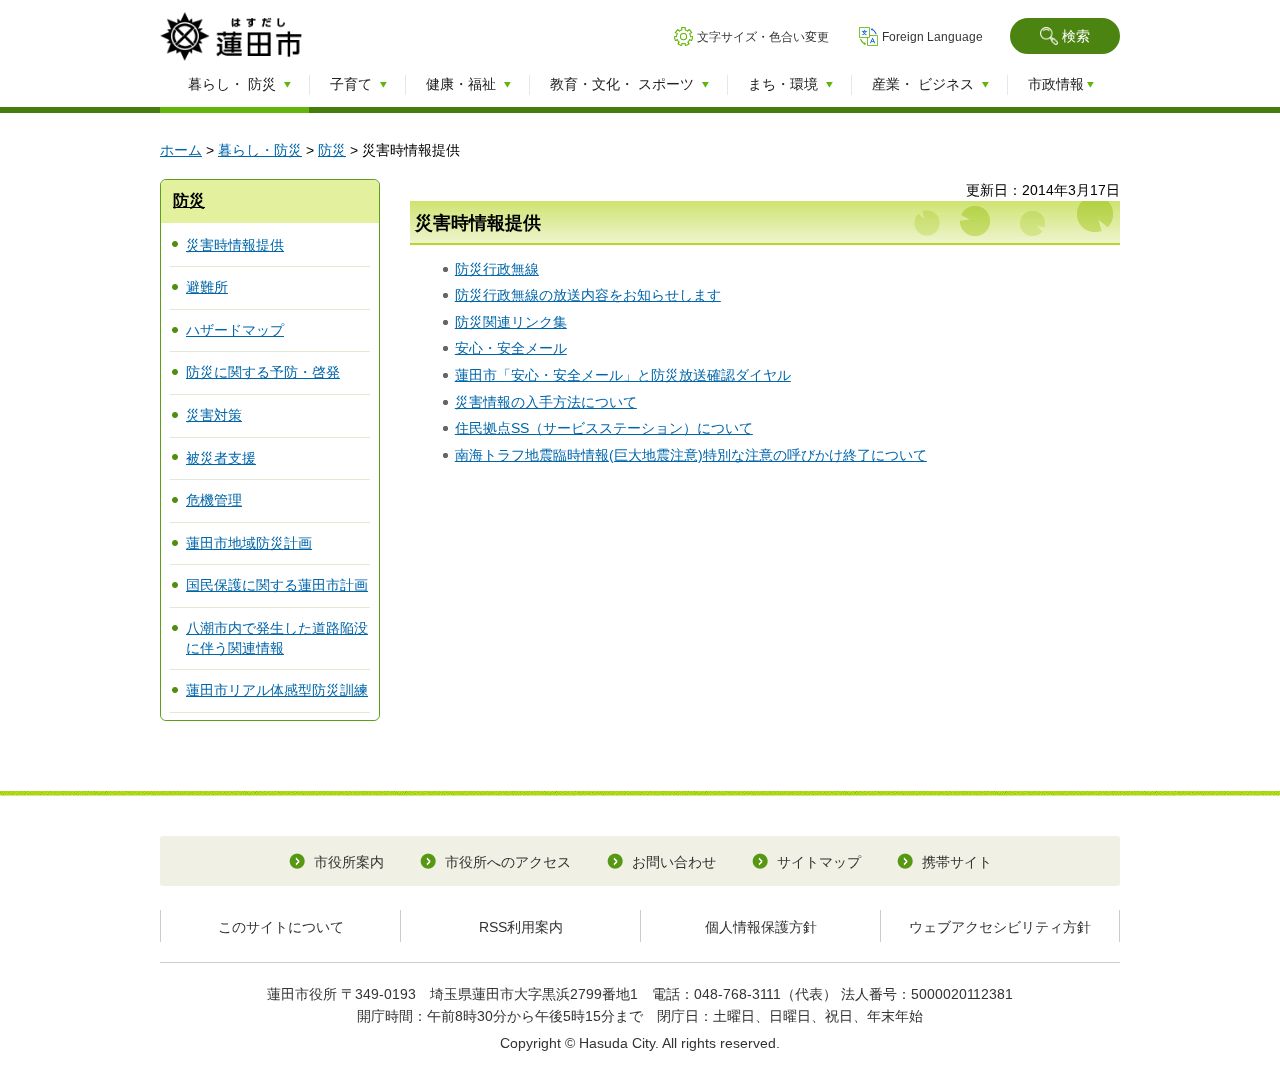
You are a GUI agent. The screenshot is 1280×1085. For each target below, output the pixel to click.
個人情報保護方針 (761, 927)
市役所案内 (349, 862)
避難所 (207, 287)
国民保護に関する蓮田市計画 (277, 585)
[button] (1065, 36)
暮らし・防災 (260, 150)
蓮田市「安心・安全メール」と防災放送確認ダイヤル (623, 375)
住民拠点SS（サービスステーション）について (604, 428)
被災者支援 (221, 458)
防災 (332, 150)
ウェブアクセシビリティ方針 (1000, 927)
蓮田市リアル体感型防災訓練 (277, 690)
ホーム (181, 150)
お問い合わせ (674, 862)
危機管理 (214, 500)
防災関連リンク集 (511, 322)
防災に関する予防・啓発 (263, 372)
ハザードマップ (235, 330)
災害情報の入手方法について (546, 402)
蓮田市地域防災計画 (249, 543)
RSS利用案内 (521, 927)
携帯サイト (957, 862)
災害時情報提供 (235, 245)
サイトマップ (819, 862)
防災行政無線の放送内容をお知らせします (588, 295)
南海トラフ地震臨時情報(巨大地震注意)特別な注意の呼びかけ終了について (691, 455)
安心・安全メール (511, 348)
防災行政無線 (497, 269)
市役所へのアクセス (508, 862)
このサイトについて (281, 927)
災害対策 (214, 415)
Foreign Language (932, 37)
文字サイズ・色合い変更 (763, 37)
